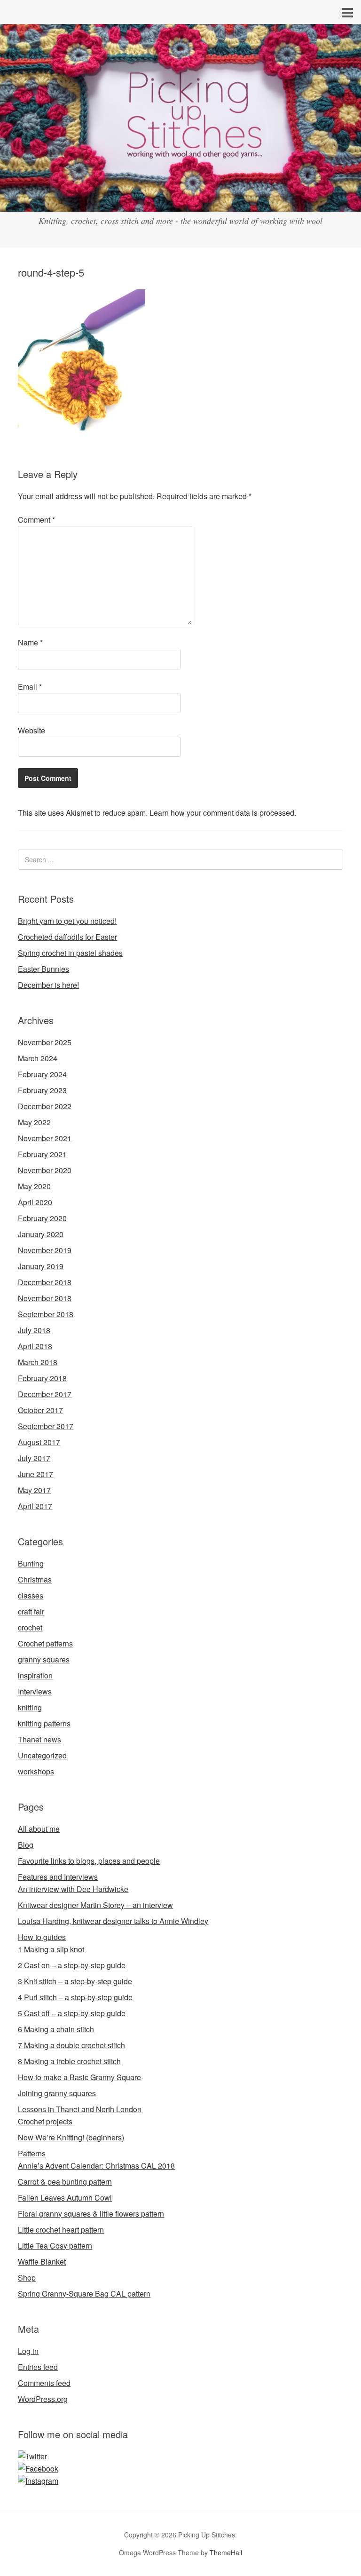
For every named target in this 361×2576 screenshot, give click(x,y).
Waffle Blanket (42, 2262)
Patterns (32, 2153)
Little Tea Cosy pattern (55, 2246)
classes (31, 1595)
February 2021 (42, 1154)
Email (30, 687)
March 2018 (38, 1362)
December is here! (48, 985)
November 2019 (45, 1250)
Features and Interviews (58, 1877)
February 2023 (42, 1090)
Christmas (35, 1579)
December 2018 (45, 1282)
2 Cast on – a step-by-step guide (72, 1965)
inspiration (35, 1675)
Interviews (35, 1691)
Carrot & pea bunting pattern (65, 2182)
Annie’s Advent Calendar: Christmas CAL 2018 (96, 2166)
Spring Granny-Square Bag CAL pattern (84, 2294)
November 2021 (45, 1138)
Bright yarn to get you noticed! (67, 921)
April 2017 (35, 1506)
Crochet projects (45, 2121)
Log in (28, 2351)
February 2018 (42, 1378)
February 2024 (42, 1074)
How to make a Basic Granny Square (79, 2077)
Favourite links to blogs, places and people (89, 1861)
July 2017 (34, 1458)
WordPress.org (43, 2399)
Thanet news (39, 1739)
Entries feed (38, 2367)
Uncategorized (42, 1755)
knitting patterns (44, 1723)
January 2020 (41, 1234)
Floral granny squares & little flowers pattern (91, 2214)
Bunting (31, 1563)
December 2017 (45, 1394)
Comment (36, 520)
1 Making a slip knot (51, 1949)
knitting (30, 1707)
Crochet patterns (45, 1643)
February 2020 (42, 1218)
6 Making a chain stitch (56, 2029)
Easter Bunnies (43, 969)
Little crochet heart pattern (61, 2230)
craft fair (31, 1611)
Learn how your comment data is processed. (223, 813)
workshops (36, 1771)
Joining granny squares (57, 2093)
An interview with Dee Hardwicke (73, 1889)
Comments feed (44, 2383)
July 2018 (34, 1330)
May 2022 (34, 1122)
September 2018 (46, 1314)
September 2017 (46, 1426)
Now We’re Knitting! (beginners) (71, 2137)
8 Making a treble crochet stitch (69, 2061)
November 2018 (45, 1298)
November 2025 (45, 1042)
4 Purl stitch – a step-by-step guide (75, 1997)
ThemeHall (226, 2552)
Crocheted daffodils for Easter (67, 937)
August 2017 (39, 1442)
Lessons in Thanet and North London (80, 2109)
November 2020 (45, 1170)
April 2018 (35, 1346)
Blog (26, 1845)
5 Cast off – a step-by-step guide (72, 2013)
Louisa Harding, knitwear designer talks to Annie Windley (113, 1921)
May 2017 (34, 1490)
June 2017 (35, 1474)
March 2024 (38, 1058)
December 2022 (45, 1106)
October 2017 (40, 1410)
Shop (27, 2278)
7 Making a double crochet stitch (71, 2045)
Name (30, 642)
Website (31, 730)
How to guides (42, 1937)
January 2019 (41, 1266)
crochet (30, 1627)
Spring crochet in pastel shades (70, 953)
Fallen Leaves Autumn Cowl (65, 2198)
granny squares (44, 1659)
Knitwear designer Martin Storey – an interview (95, 1905)
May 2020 (34, 1186)
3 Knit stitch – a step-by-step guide (75, 1981)
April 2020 (35, 1202)
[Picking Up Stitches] (180, 203)
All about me (39, 1829)
